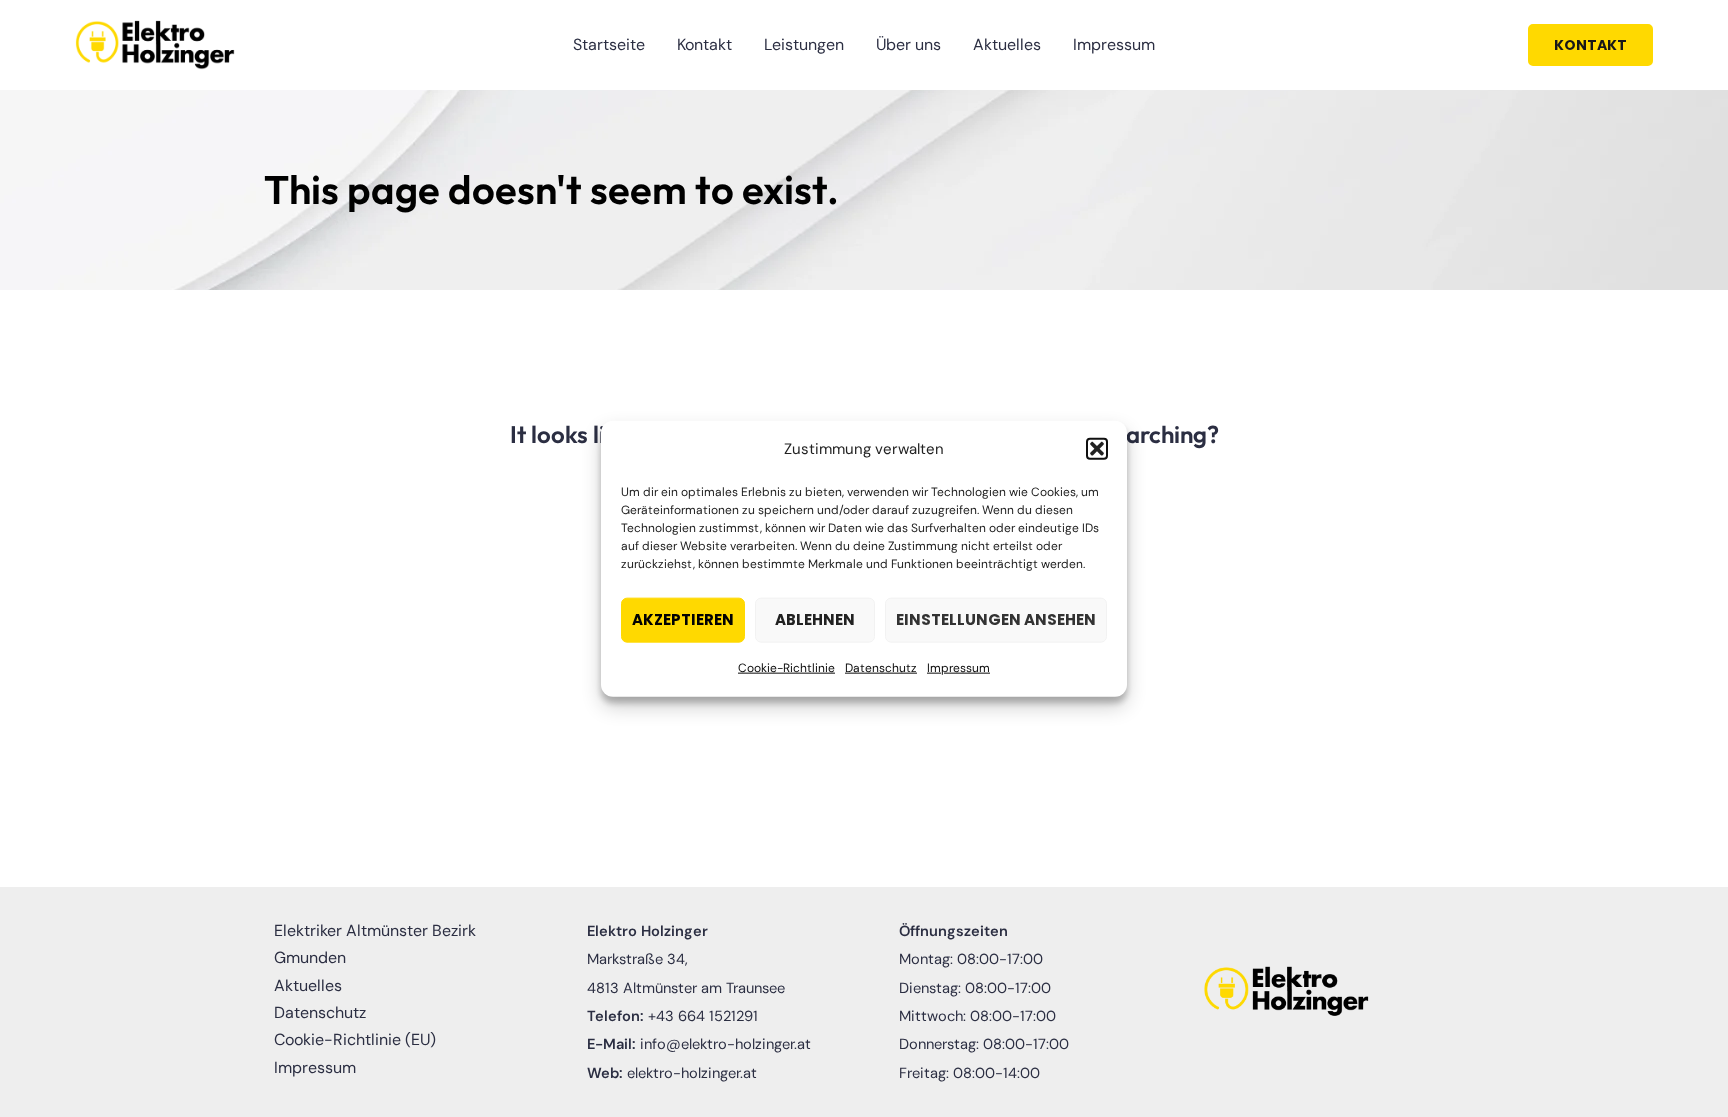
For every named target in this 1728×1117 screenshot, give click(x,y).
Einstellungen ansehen (996, 619)
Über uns (908, 44)
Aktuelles (1007, 44)
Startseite (609, 44)
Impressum (958, 668)
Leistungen (804, 44)
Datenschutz (881, 668)
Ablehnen (815, 619)
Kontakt (704, 44)
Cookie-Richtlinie (786, 668)
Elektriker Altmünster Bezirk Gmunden (375, 944)
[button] (1097, 449)
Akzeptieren (683, 619)
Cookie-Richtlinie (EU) (355, 1039)
